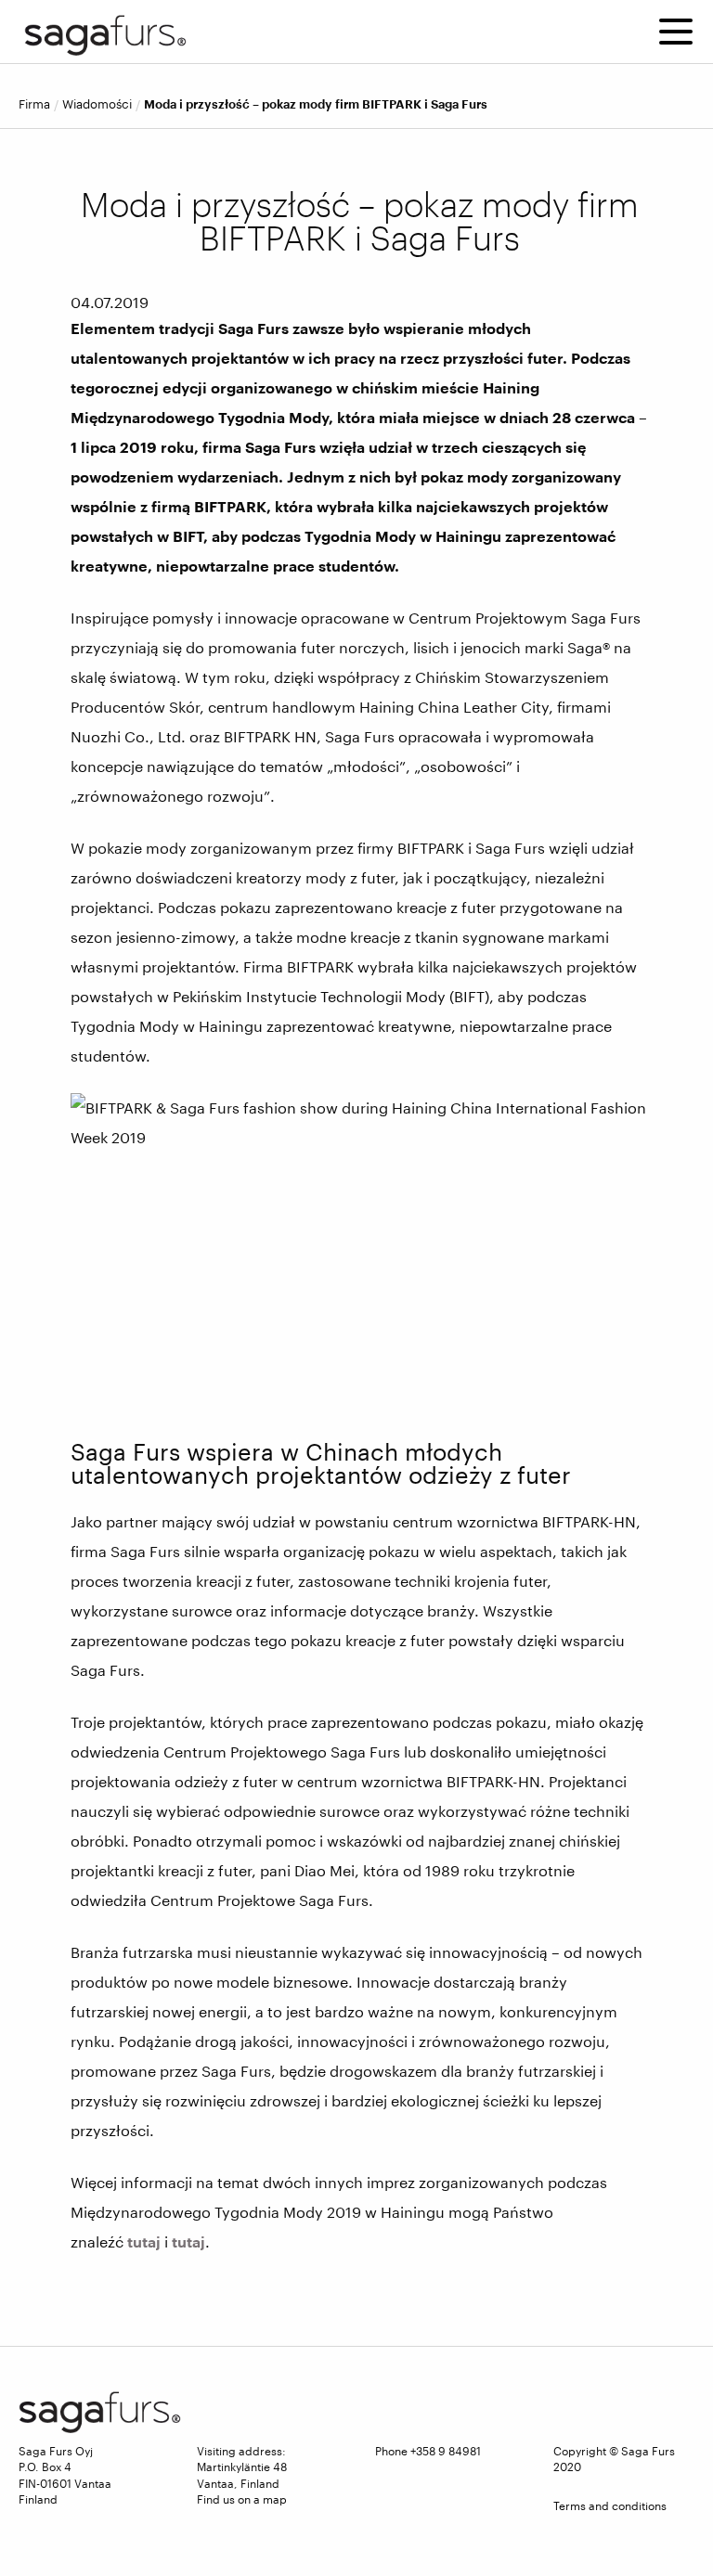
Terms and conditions (610, 2505)
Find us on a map (242, 2499)
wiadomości (97, 104)
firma (34, 104)
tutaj (144, 2241)
